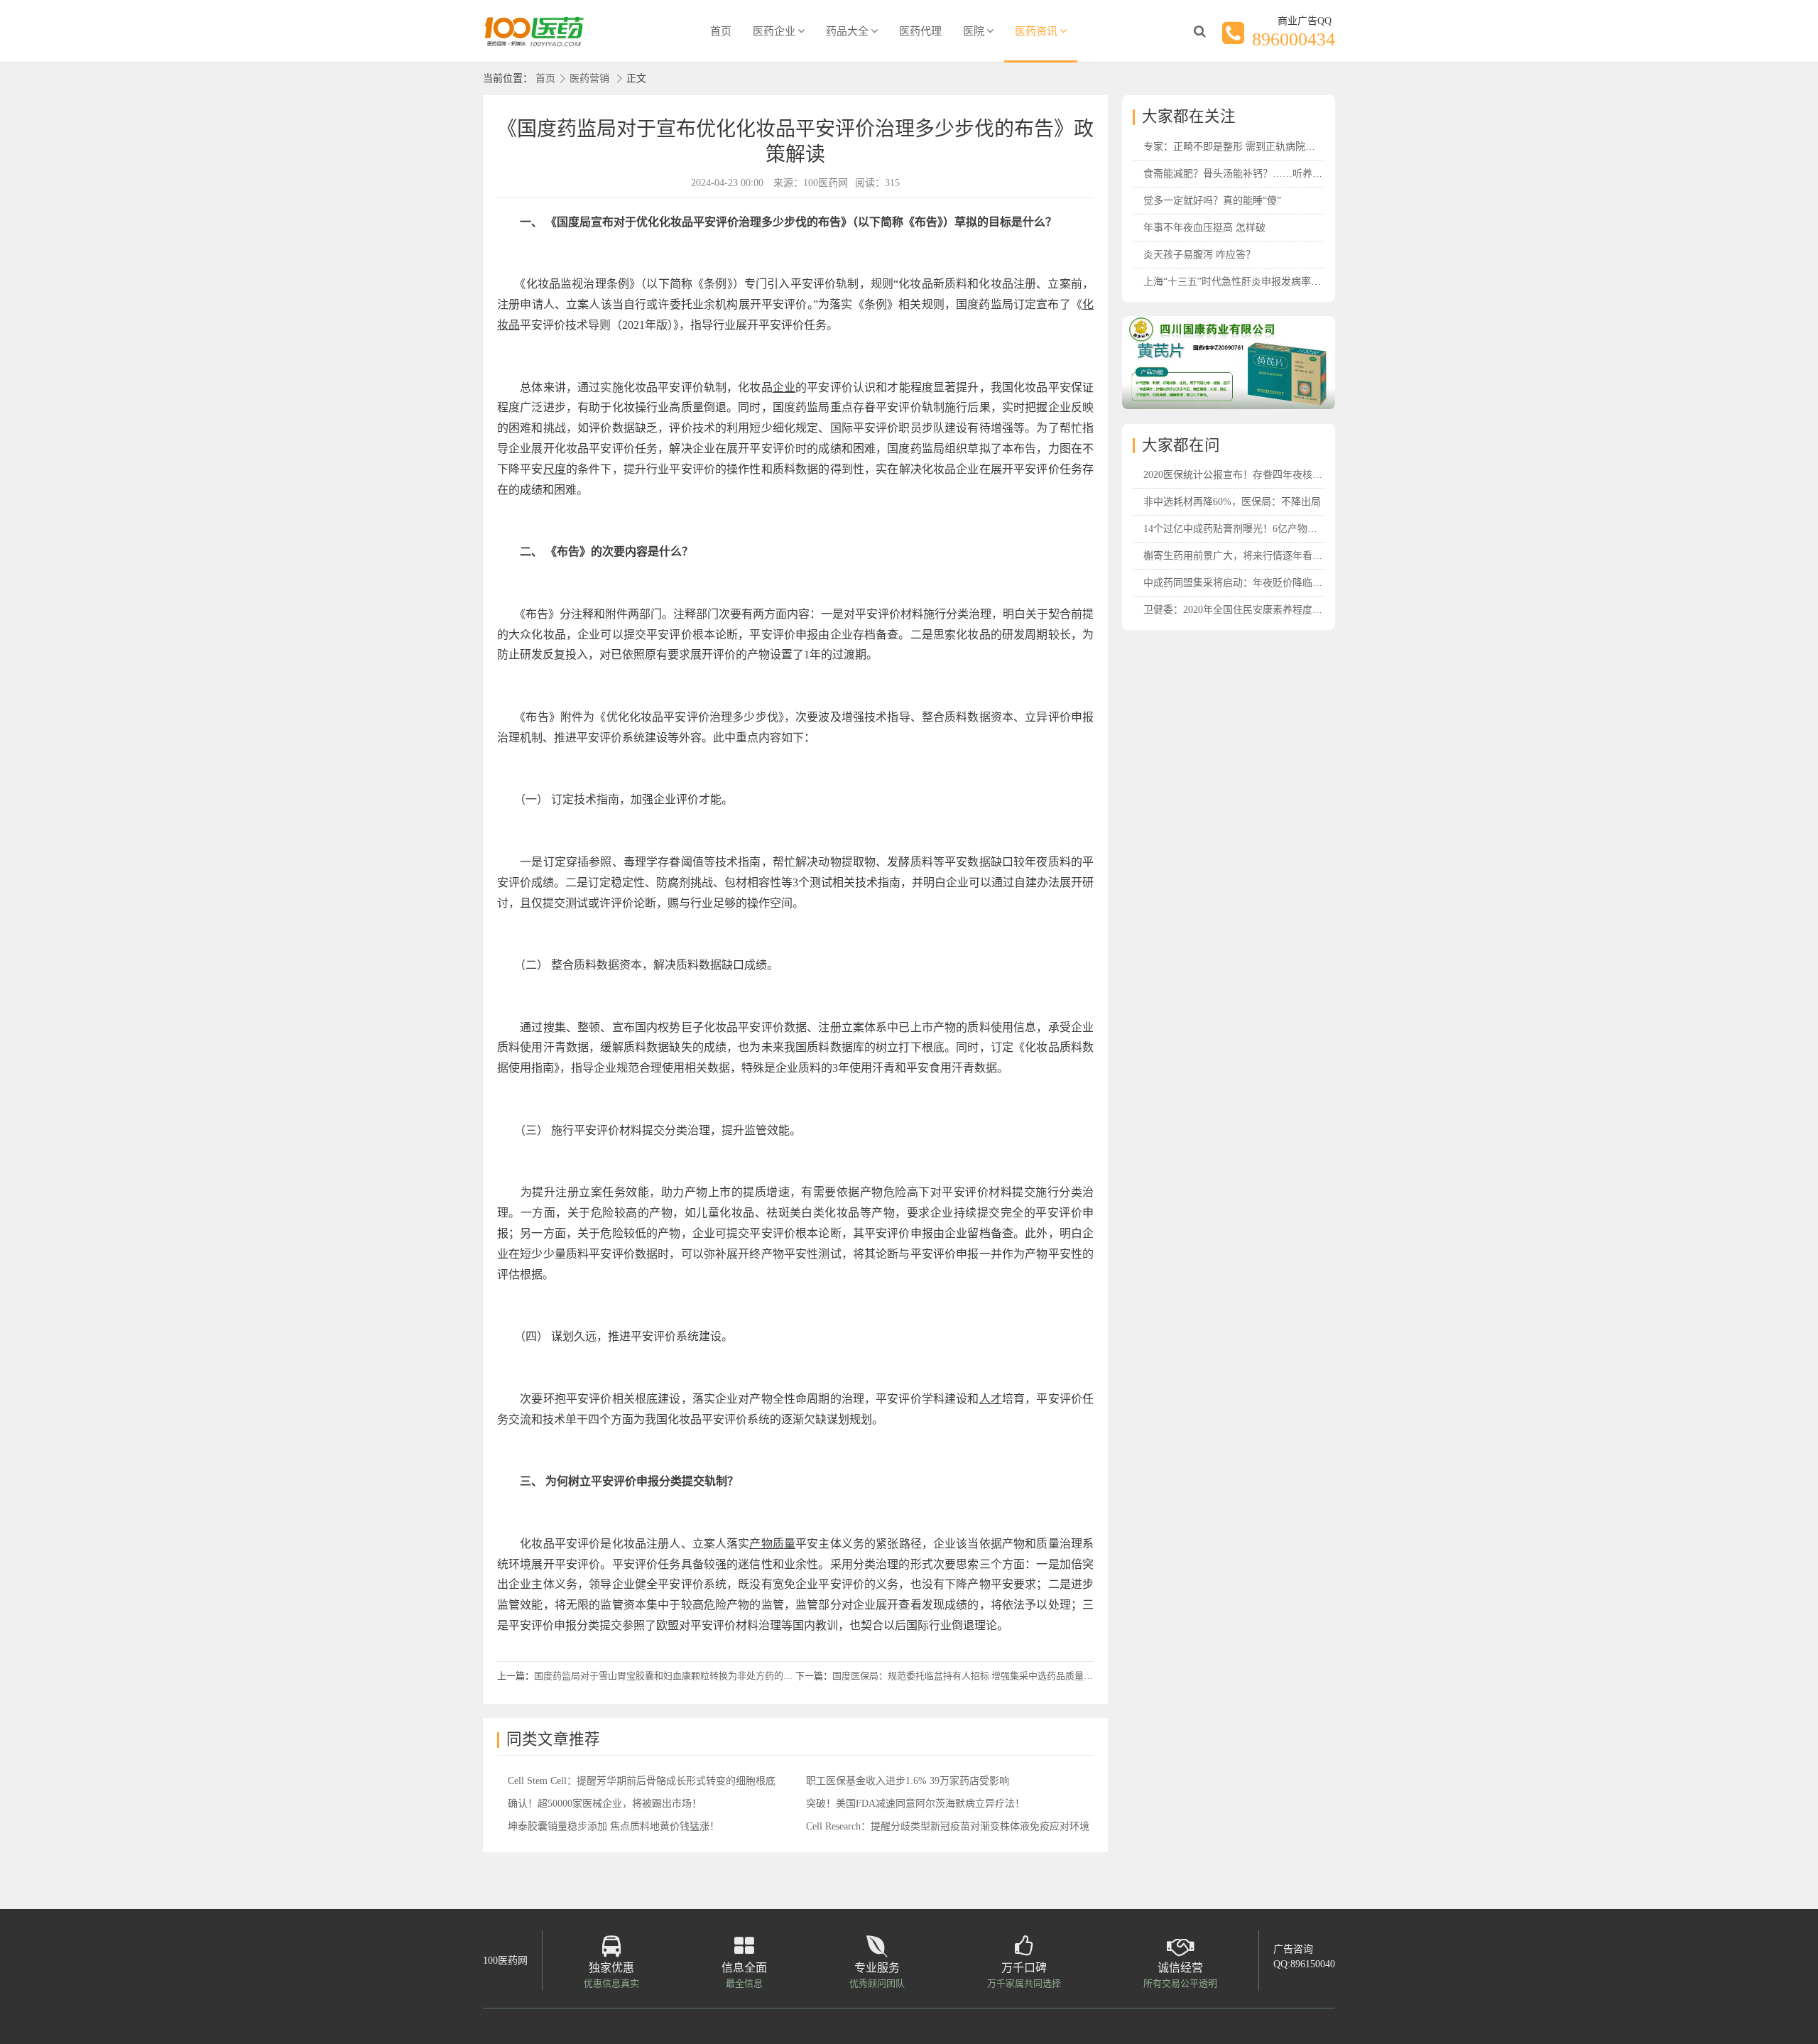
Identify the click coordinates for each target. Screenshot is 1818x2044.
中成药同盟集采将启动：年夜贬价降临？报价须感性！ (1263, 583)
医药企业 (774, 31)
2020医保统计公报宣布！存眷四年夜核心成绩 (1243, 475)
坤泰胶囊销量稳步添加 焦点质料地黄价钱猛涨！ (614, 1826)
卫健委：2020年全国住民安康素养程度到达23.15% (1253, 610)
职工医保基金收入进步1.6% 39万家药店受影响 (908, 1781)
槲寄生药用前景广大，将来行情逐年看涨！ (1238, 556)
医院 (974, 31)
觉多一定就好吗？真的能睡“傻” (1212, 201)
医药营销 (589, 78)
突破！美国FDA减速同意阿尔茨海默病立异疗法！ (915, 1804)
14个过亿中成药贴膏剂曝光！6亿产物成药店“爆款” (1254, 529)
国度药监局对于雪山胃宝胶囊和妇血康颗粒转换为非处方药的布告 (668, 1676)
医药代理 (920, 31)
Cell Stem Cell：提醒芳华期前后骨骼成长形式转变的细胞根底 (642, 1781)
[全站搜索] (1199, 31)
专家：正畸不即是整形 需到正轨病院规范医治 (1244, 147)
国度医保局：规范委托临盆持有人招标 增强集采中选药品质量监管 (967, 1676)
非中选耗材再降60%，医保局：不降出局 (1232, 502)
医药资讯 (1036, 31)
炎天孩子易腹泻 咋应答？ (1199, 255)
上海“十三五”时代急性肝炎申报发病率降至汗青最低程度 (1267, 282)
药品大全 (847, 31)
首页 (721, 31)
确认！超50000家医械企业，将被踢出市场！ (605, 1804)
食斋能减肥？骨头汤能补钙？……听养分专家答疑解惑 (1263, 174)
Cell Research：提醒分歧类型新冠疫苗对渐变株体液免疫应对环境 (948, 1826)
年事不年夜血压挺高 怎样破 (1204, 228)
